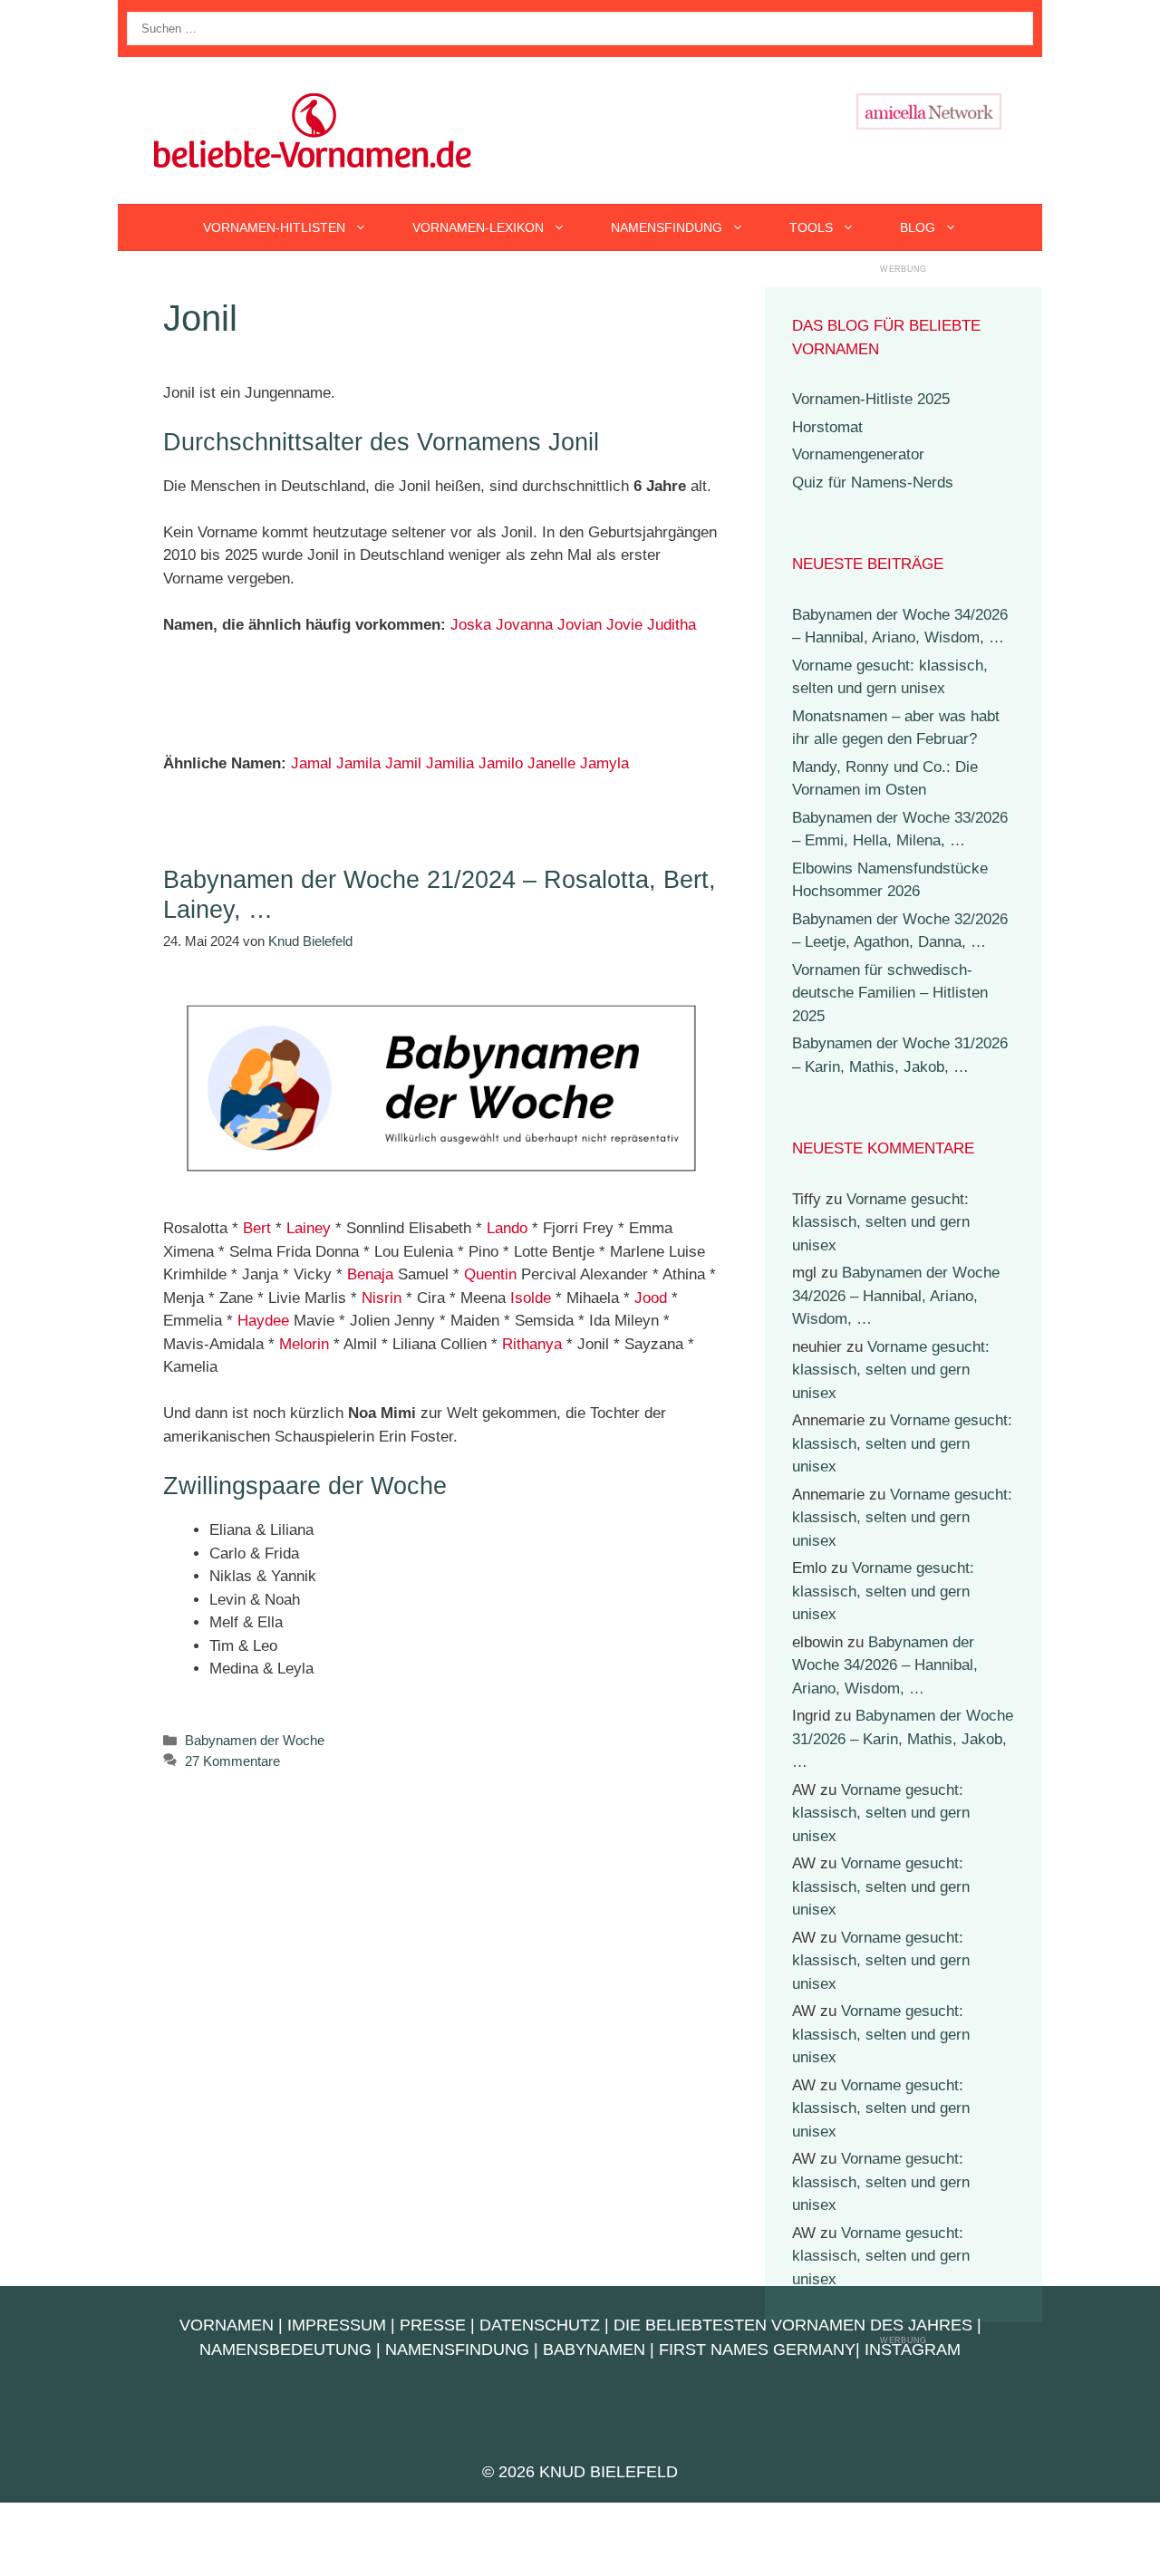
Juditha (672, 625)
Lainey (309, 1228)
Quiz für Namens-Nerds (873, 482)
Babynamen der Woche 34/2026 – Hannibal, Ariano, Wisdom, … (896, 1296)
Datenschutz (540, 2325)
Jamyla (604, 763)
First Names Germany (757, 2349)
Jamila (358, 763)
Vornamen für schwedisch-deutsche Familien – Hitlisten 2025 (890, 993)
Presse (433, 2325)
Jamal (311, 763)
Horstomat (827, 427)
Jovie (624, 625)
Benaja (370, 1274)
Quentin (490, 1274)
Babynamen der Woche (255, 1740)
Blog (918, 227)
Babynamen (594, 2349)
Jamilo (501, 763)
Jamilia (450, 763)
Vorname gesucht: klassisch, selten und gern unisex (881, 1222)
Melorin (304, 1344)
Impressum (337, 2325)
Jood (651, 1298)
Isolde (531, 1298)
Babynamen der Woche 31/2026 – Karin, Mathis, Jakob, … (903, 1739)
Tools (811, 227)
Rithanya (532, 1344)
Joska (471, 625)
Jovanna (524, 625)
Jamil (403, 763)
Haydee (263, 1321)
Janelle (551, 763)
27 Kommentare (232, 1761)
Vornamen (227, 2325)
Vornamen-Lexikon (478, 227)
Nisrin (382, 1298)
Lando (507, 1228)
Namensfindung (667, 227)
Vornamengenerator (858, 454)
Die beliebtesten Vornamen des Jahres (793, 2325)
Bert (257, 1228)
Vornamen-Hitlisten (274, 227)
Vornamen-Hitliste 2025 (871, 399)
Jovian (580, 625)
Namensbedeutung (285, 2349)
